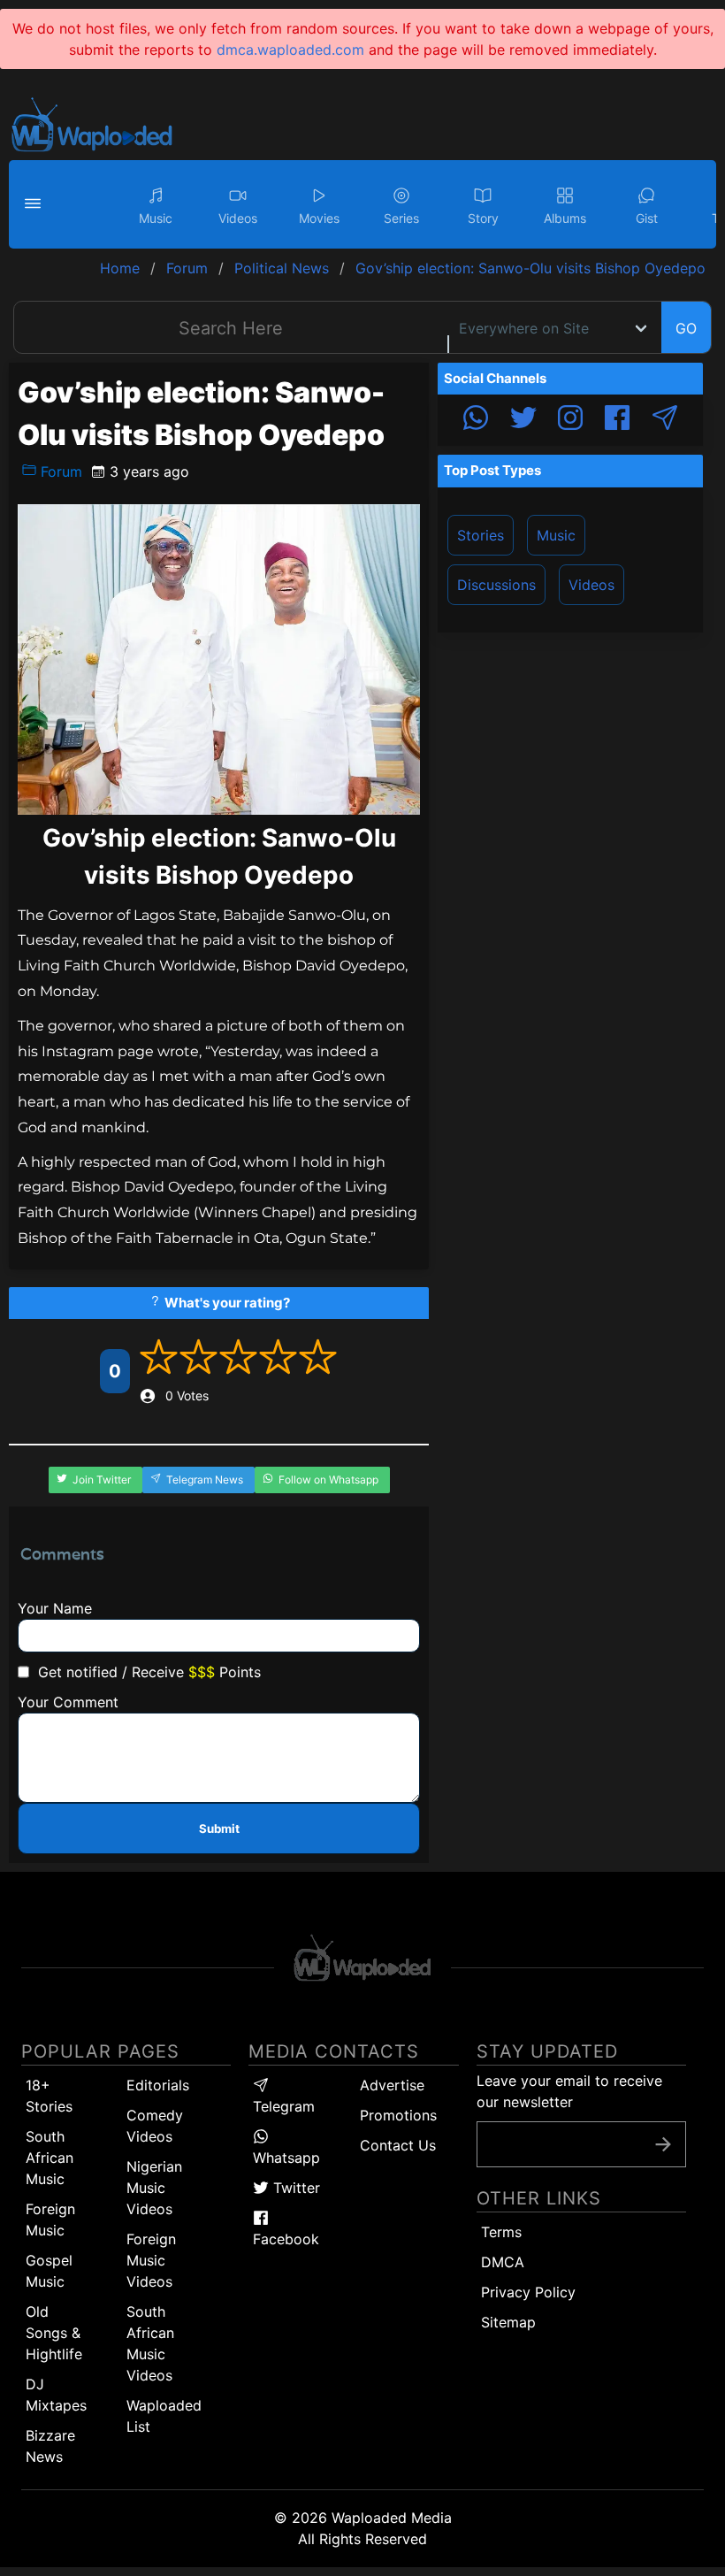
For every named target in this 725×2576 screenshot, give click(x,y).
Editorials (158, 2085)
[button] (35, 204)
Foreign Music (50, 2219)
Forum (59, 471)
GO (686, 328)
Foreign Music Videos (151, 2260)
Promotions (398, 2115)
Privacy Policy (528, 2292)
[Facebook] (617, 420)
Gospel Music (49, 2271)
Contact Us (398, 2145)
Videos (591, 585)
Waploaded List (164, 2416)
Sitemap (508, 2322)
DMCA (503, 2262)
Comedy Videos (155, 2126)
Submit (219, 1828)
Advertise (392, 2085)
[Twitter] (523, 420)
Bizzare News (50, 2446)
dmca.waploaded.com (290, 50)
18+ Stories (49, 2096)
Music (556, 535)
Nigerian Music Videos (154, 2188)
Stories (481, 535)
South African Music (50, 2158)
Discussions (496, 585)
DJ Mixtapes (56, 2395)
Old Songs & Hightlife (54, 2333)
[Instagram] (570, 420)
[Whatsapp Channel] (476, 420)
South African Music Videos (150, 2343)
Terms (501, 2232)
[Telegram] (665, 420)
